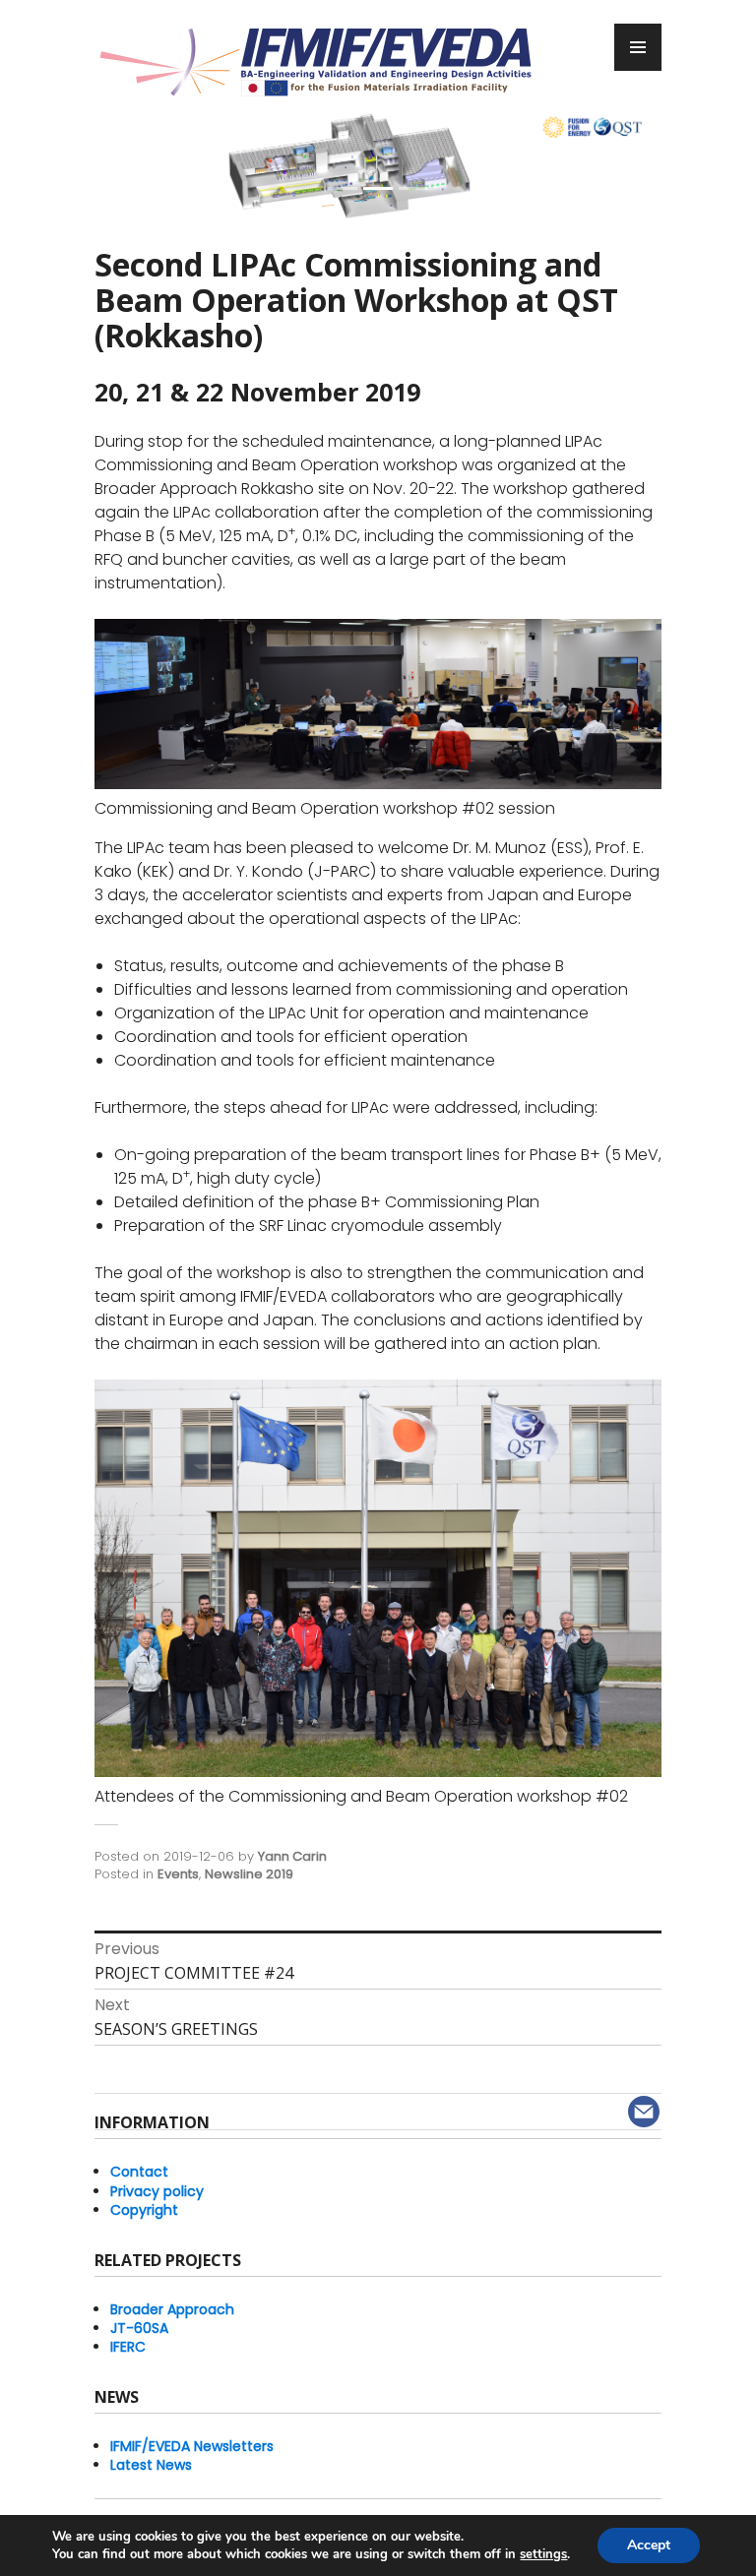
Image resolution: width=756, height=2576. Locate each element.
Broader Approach (172, 2309)
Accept (649, 2545)
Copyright (144, 2210)
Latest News (151, 2465)
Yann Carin (292, 1856)
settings (543, 2554)
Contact (139, 2172)
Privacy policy (157, 2191)
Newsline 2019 (249, 1874)
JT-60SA (139, 2328)
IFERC (128, 2347)
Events (178, 1874)
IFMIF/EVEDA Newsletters (192, 2446)
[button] (137, 147)
